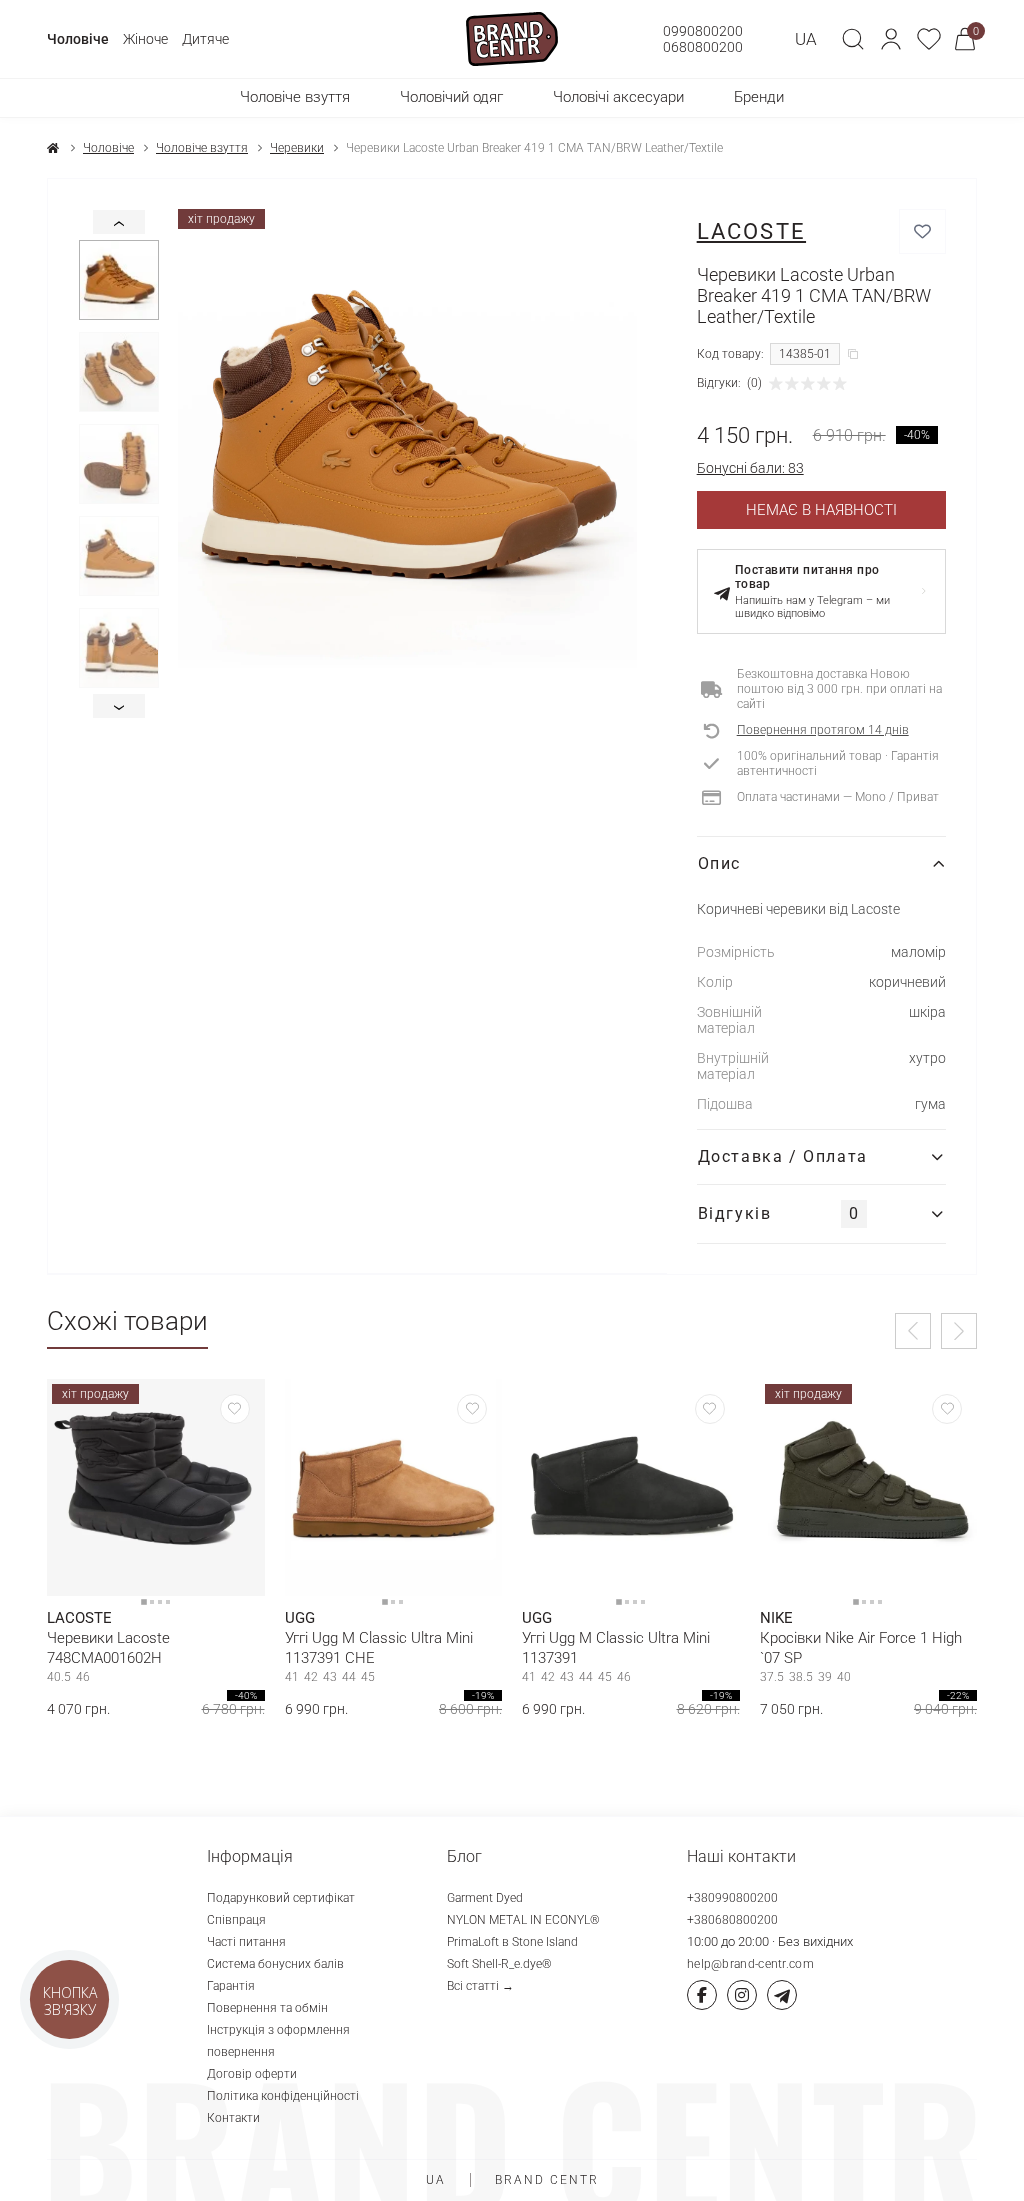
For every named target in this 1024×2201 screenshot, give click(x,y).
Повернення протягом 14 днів (823, 730)
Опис (719, 863)
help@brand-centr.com (750, 1964)
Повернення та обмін (267, 2008)
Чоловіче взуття (202, 148)
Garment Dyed (485, 1898)
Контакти (233, 2118)
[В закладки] (922, 231)
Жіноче (145, 39)
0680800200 (703, 47)
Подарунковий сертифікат (281, 1898)
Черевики (297, 148)
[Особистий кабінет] (891, 39)
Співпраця (236, 1920)
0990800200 (703, 31)
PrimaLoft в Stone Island (512, 1942)
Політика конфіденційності (283, 2096)
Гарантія (231, 1986)
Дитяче (205, 39)
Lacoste (751, 231)
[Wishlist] (235, 1409)
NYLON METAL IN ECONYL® (523, 1920)
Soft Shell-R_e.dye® (499, 1964)
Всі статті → (480, 1986)
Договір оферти (252, 2074)
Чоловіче (78, 39)
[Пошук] (853, 39)
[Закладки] (929, 39)
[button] (891, 39)
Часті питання (246, 1942)
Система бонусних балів (275, 1964)
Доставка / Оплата (783, 1156)
